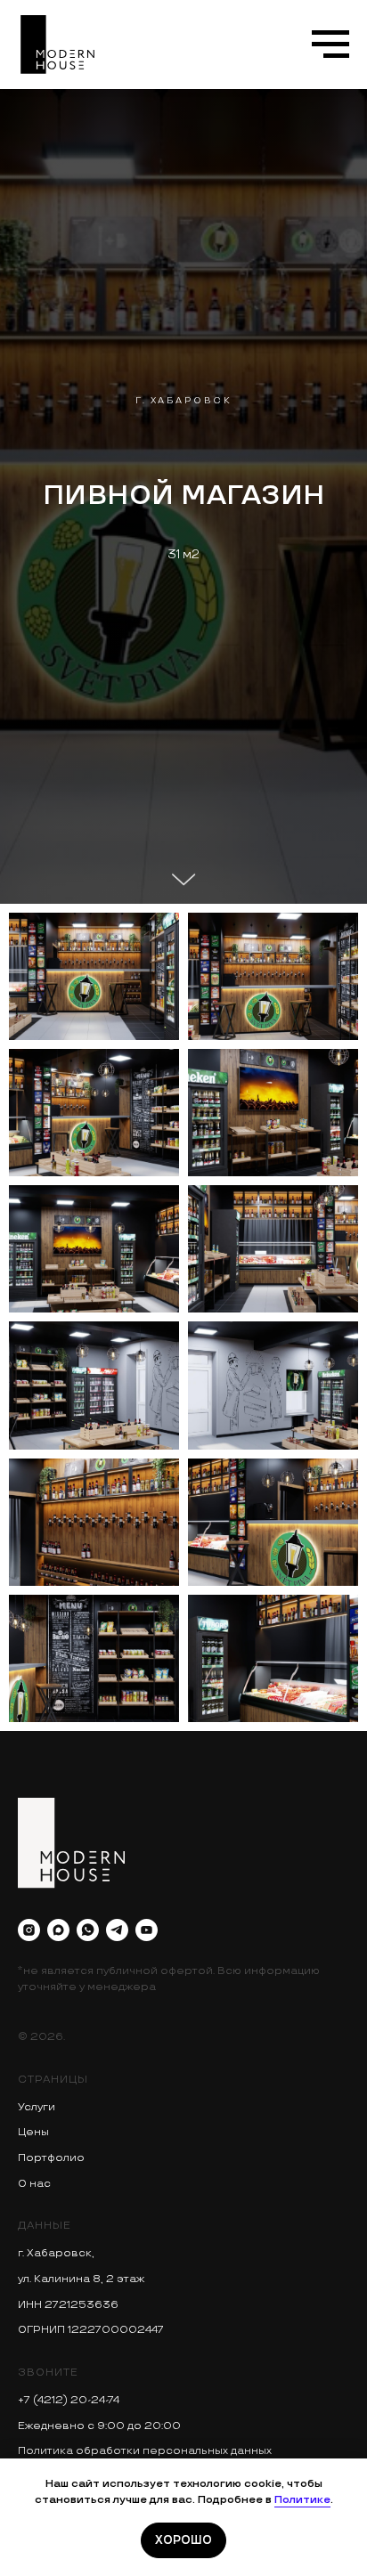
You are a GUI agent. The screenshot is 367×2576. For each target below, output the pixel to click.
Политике (302, 2500)
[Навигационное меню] (330, 45)
